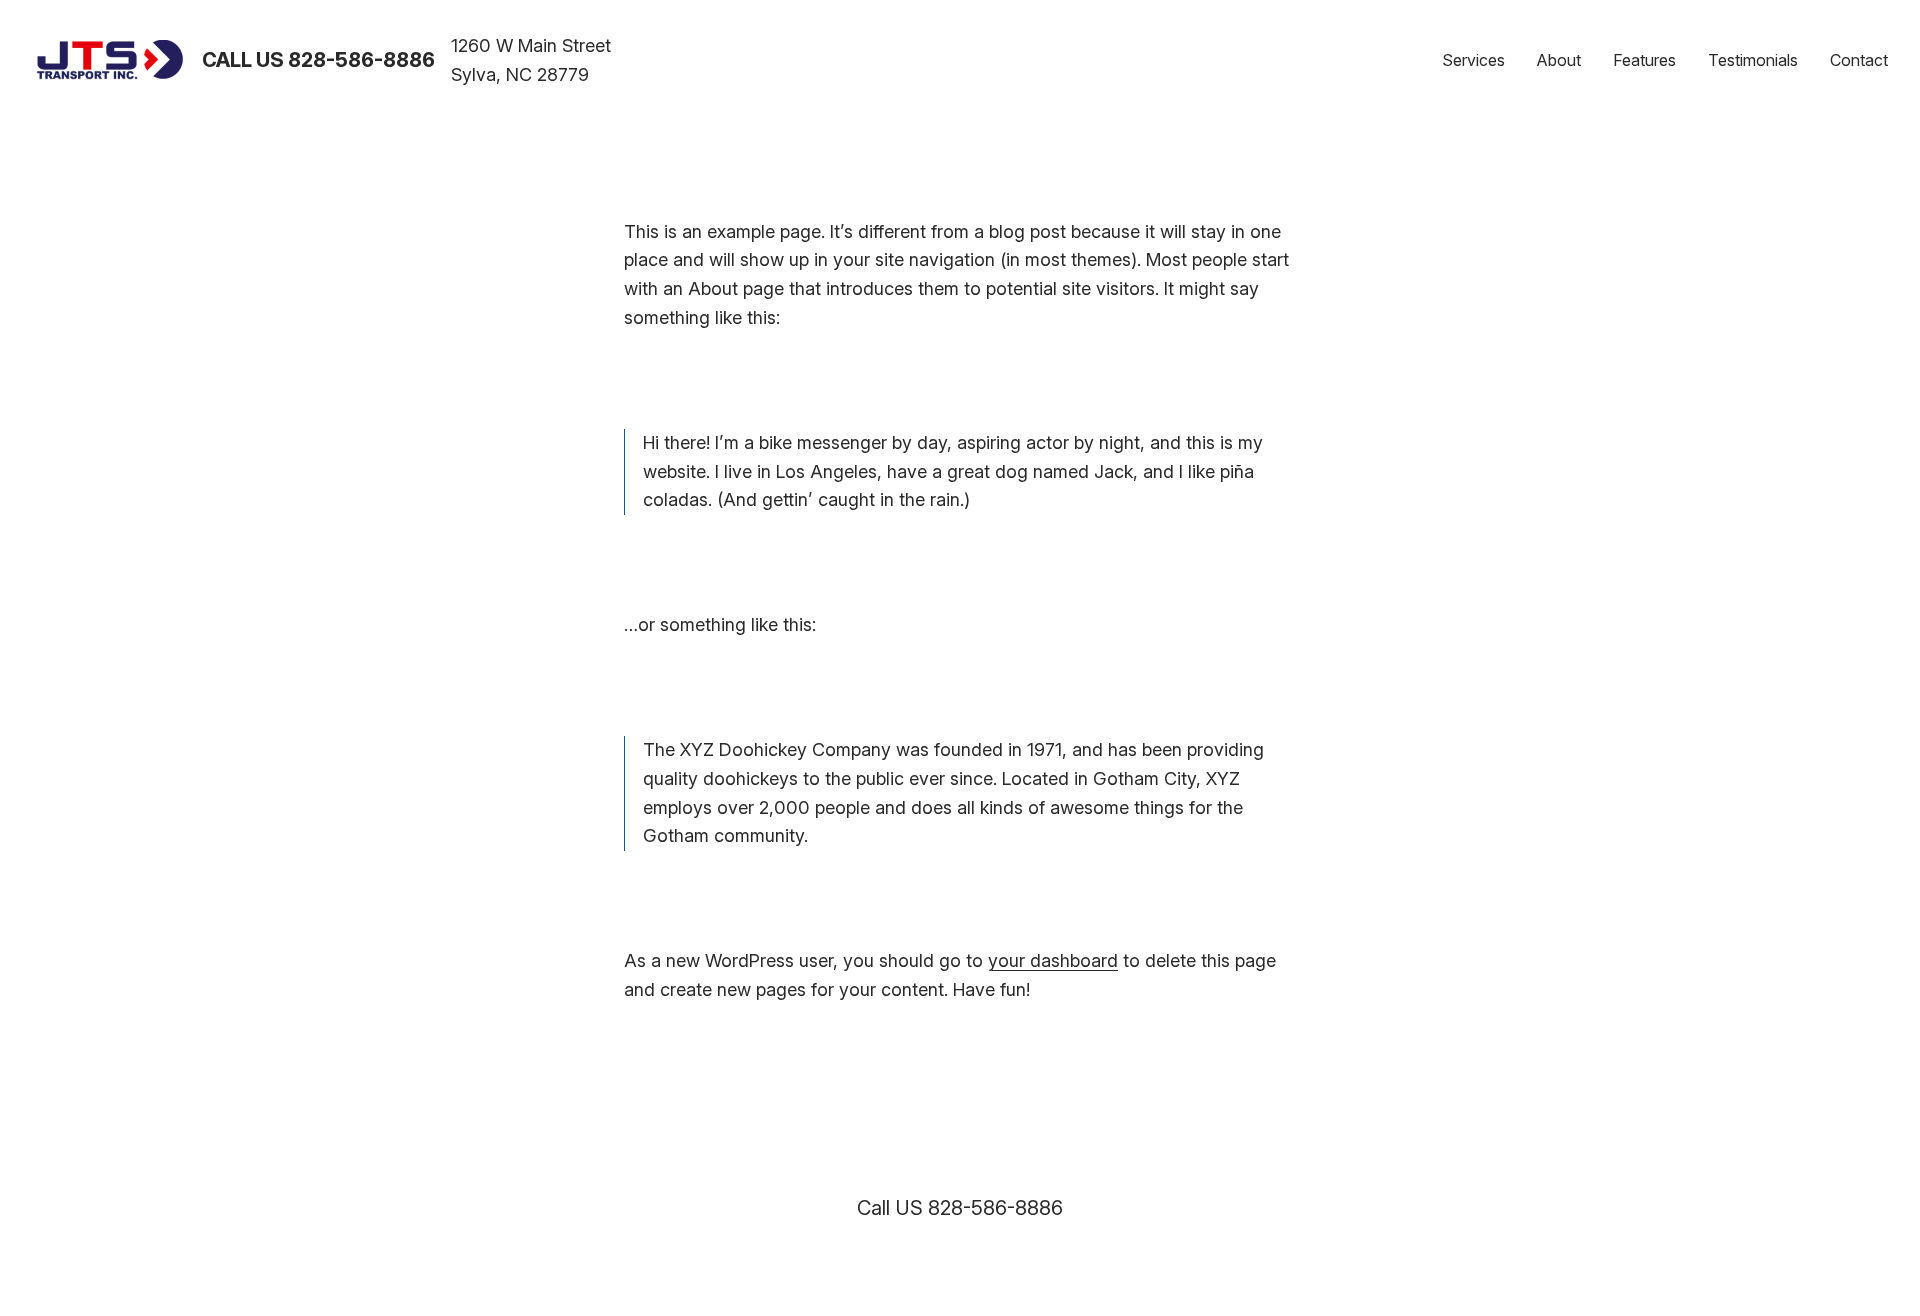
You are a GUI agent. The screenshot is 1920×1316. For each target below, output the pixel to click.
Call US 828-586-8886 (318, 60)
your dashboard (1053, 960)
